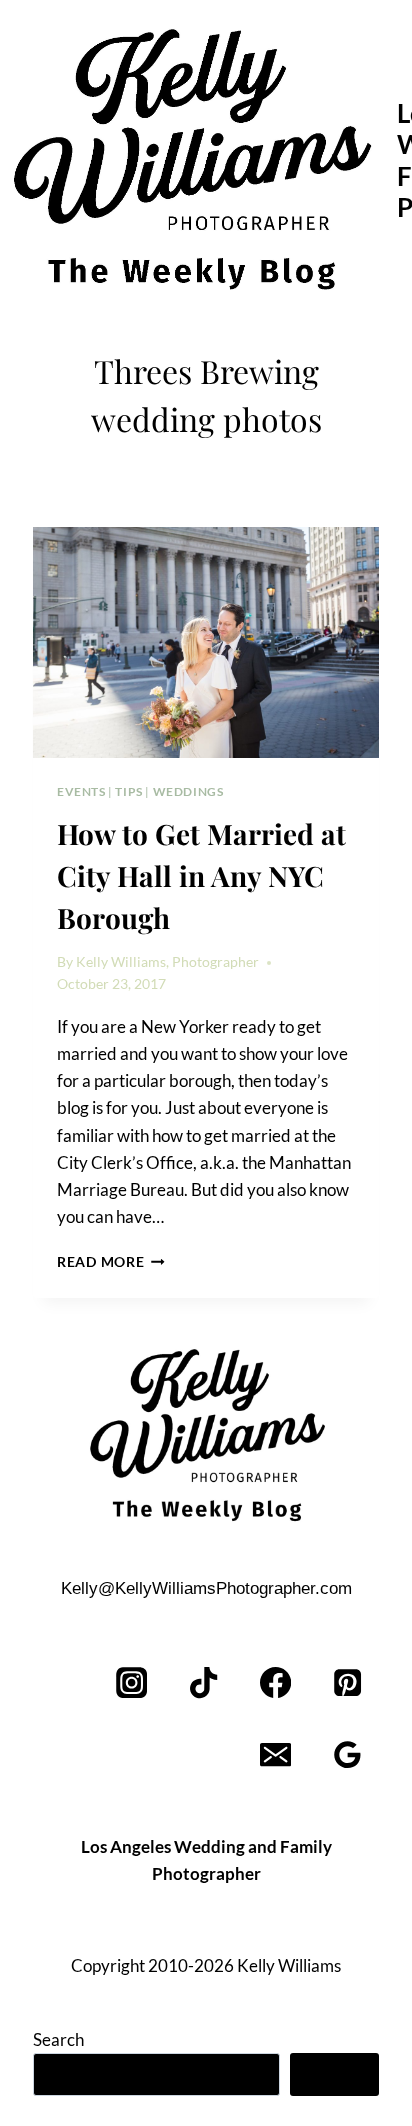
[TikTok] (204, 1683)
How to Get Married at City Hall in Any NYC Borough (201, 875)
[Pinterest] (347, 1683)
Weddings (188, 791)
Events (81, 791)
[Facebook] (275, 1683)
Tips (128, 791)
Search (58, 2039)
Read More (111, 1262)
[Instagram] (132, 1683)
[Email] (275, 1755)
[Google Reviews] (347, 1755)
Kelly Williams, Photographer (167, 962)
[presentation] (206, 642)
